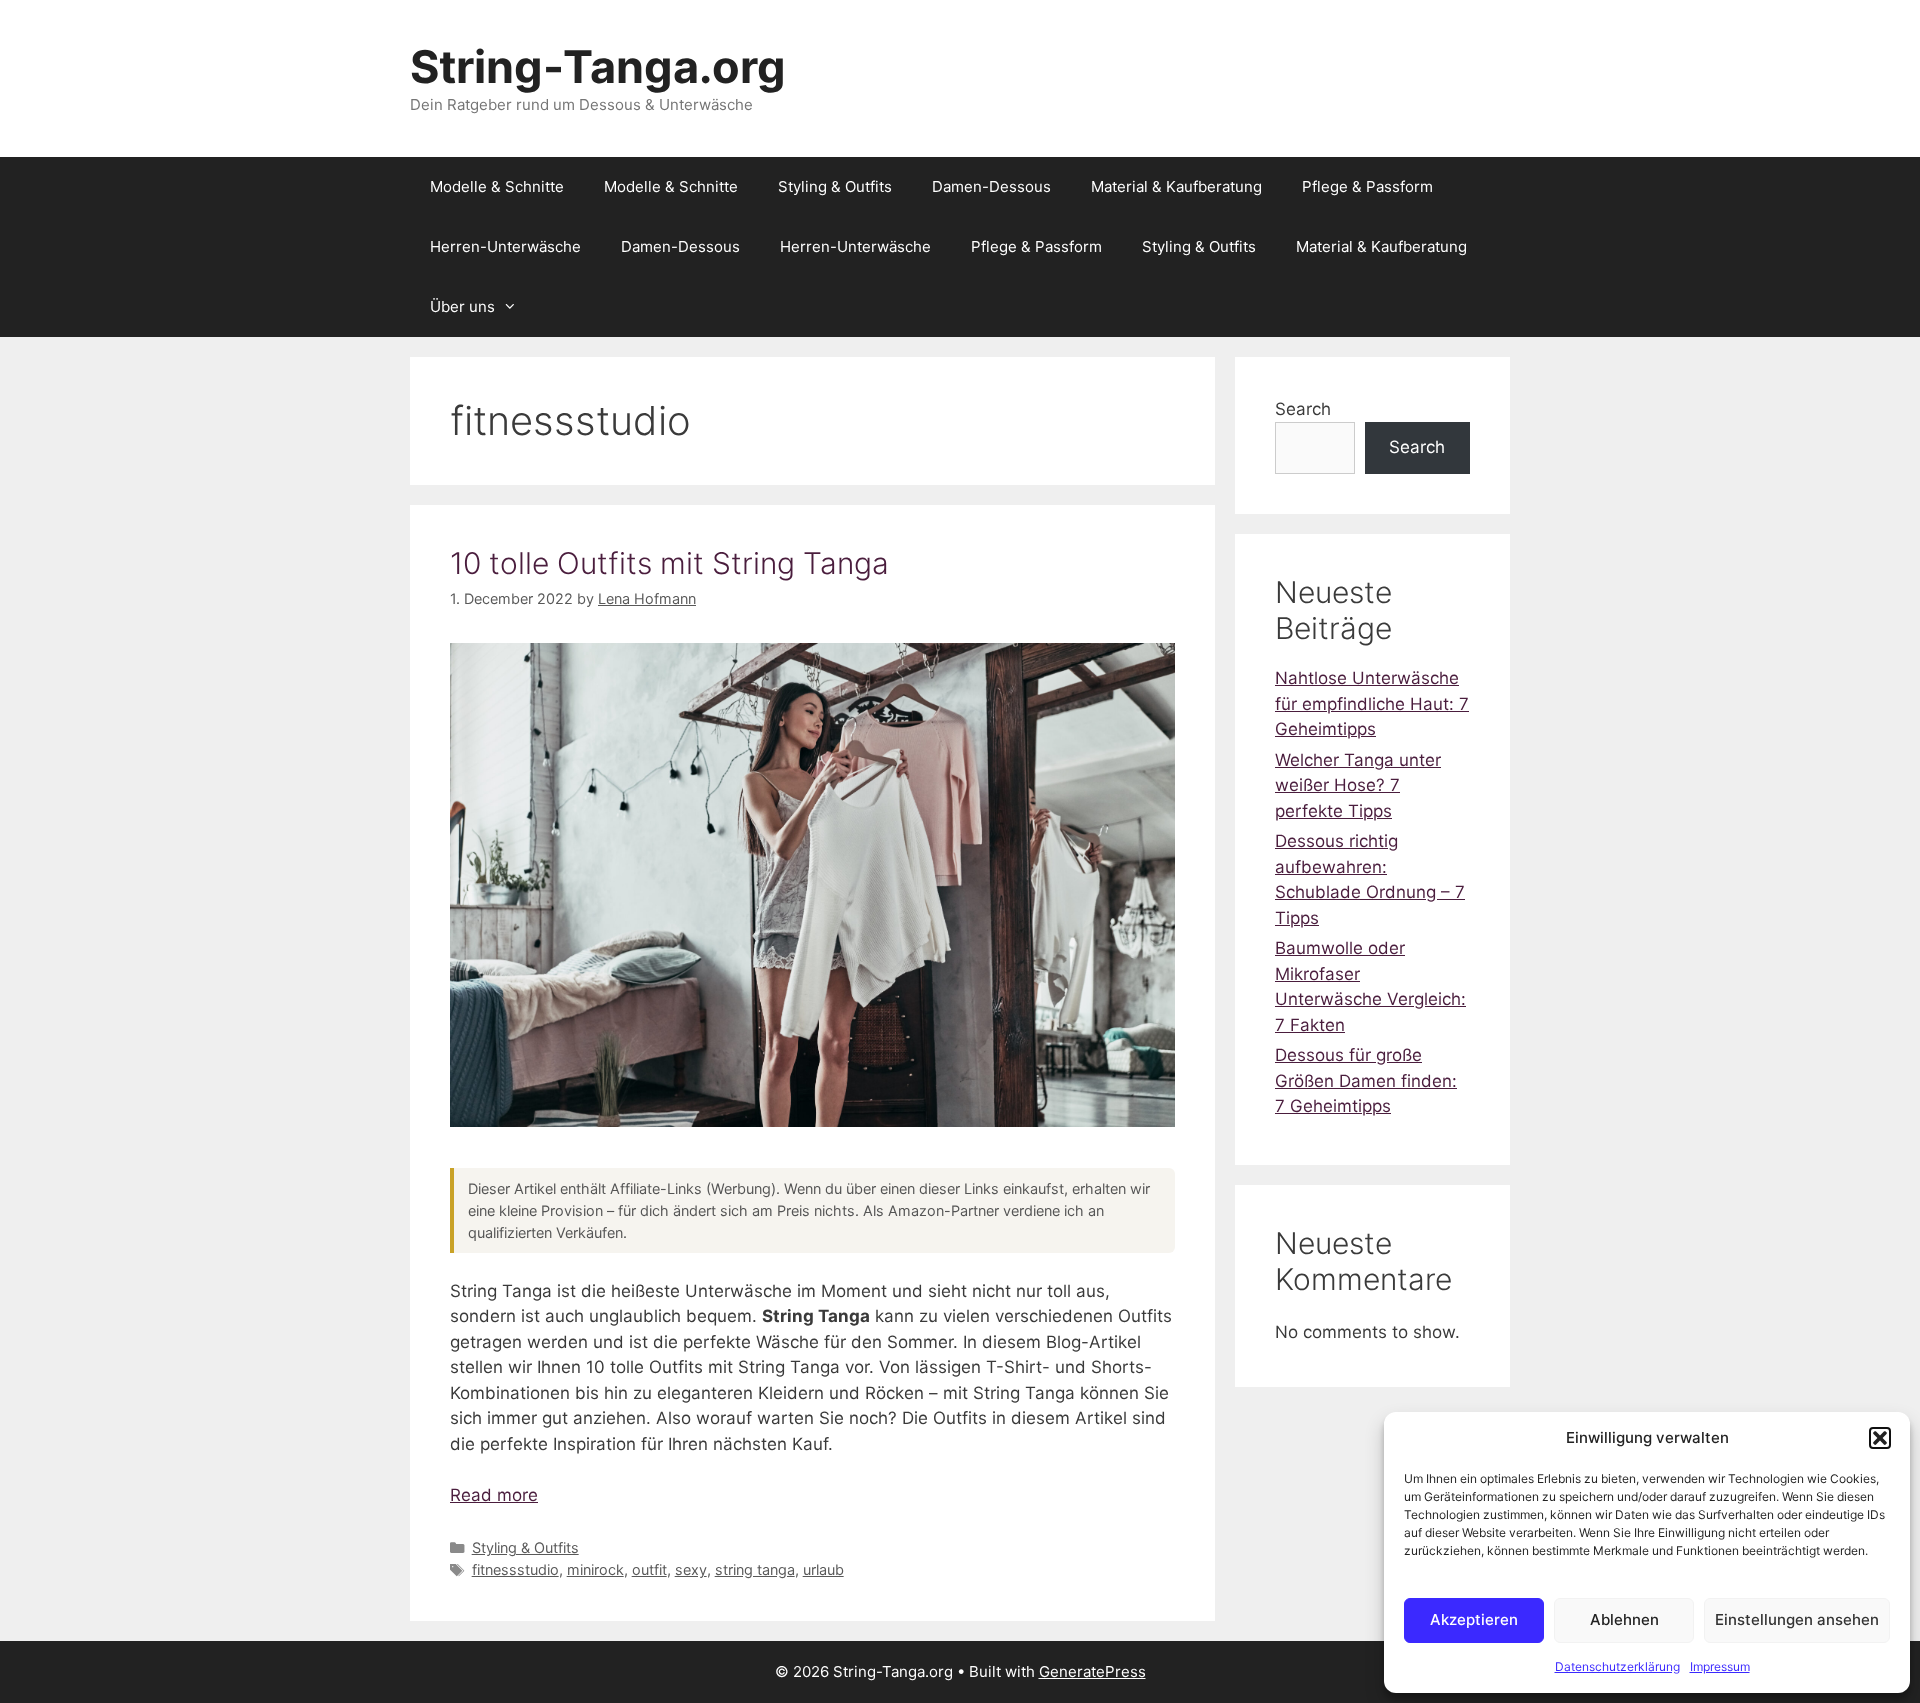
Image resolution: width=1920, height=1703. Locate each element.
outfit (649, 1569)
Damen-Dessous (991, 186)
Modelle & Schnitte (497, 186)
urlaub (823, 1569)
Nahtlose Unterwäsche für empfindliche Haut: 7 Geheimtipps (1372, 703)
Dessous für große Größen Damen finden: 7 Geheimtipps (1366, 1080)
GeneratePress (1092, 1671)
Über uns (462, 306)
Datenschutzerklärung (1617, 1666)
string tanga (755, 1569)
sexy (691, 1569)
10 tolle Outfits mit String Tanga (669, 563)
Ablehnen (1624, 1619)
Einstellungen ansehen (1797, 1619)
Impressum (1720, 1666)
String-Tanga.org (598, 66)
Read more (494, 1495)
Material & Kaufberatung (1176, 186)
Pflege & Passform (1367, 186)
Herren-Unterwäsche (505, 246)
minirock (595, 1569)
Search (1303, 409)
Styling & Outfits (835, 186)
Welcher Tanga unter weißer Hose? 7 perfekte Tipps (1358, 785)
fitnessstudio (515, 1569)
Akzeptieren (1474, 1619)
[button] (1880, 1438)
